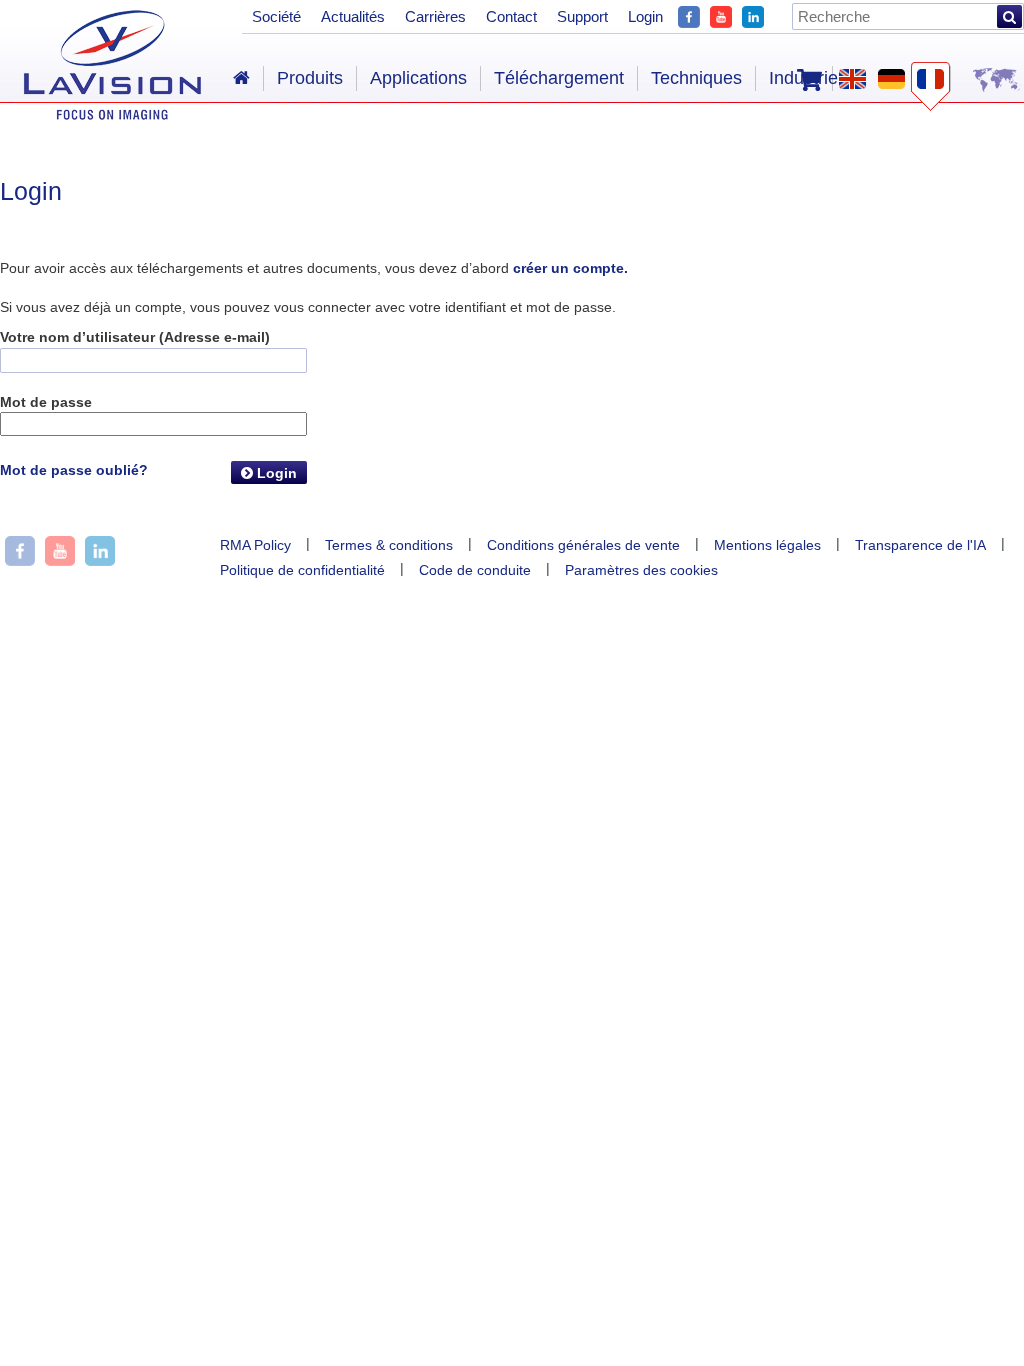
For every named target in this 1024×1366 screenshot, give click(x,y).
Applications (418, 78)
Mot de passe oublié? (74, 470)
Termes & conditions (389, 545)
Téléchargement (559, 78)
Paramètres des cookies (641, 570)
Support (582, 16)
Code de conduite (475, 570)
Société (276, 16)
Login (275, 473)
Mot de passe (46, 402)
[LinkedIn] (753, 14)
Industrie (803, 78)
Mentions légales (767, 545)
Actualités (353, 16)
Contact (511, 16)
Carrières (435, 16)
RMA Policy (255, 545)
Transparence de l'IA (920, 545)
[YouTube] (721, 14)
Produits (310, 78)
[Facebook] (689, 14)
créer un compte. (570, 268)
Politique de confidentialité (302, 570)
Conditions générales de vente (583, 545)
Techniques (696, 78)
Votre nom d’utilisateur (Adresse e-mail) (135, 337)
